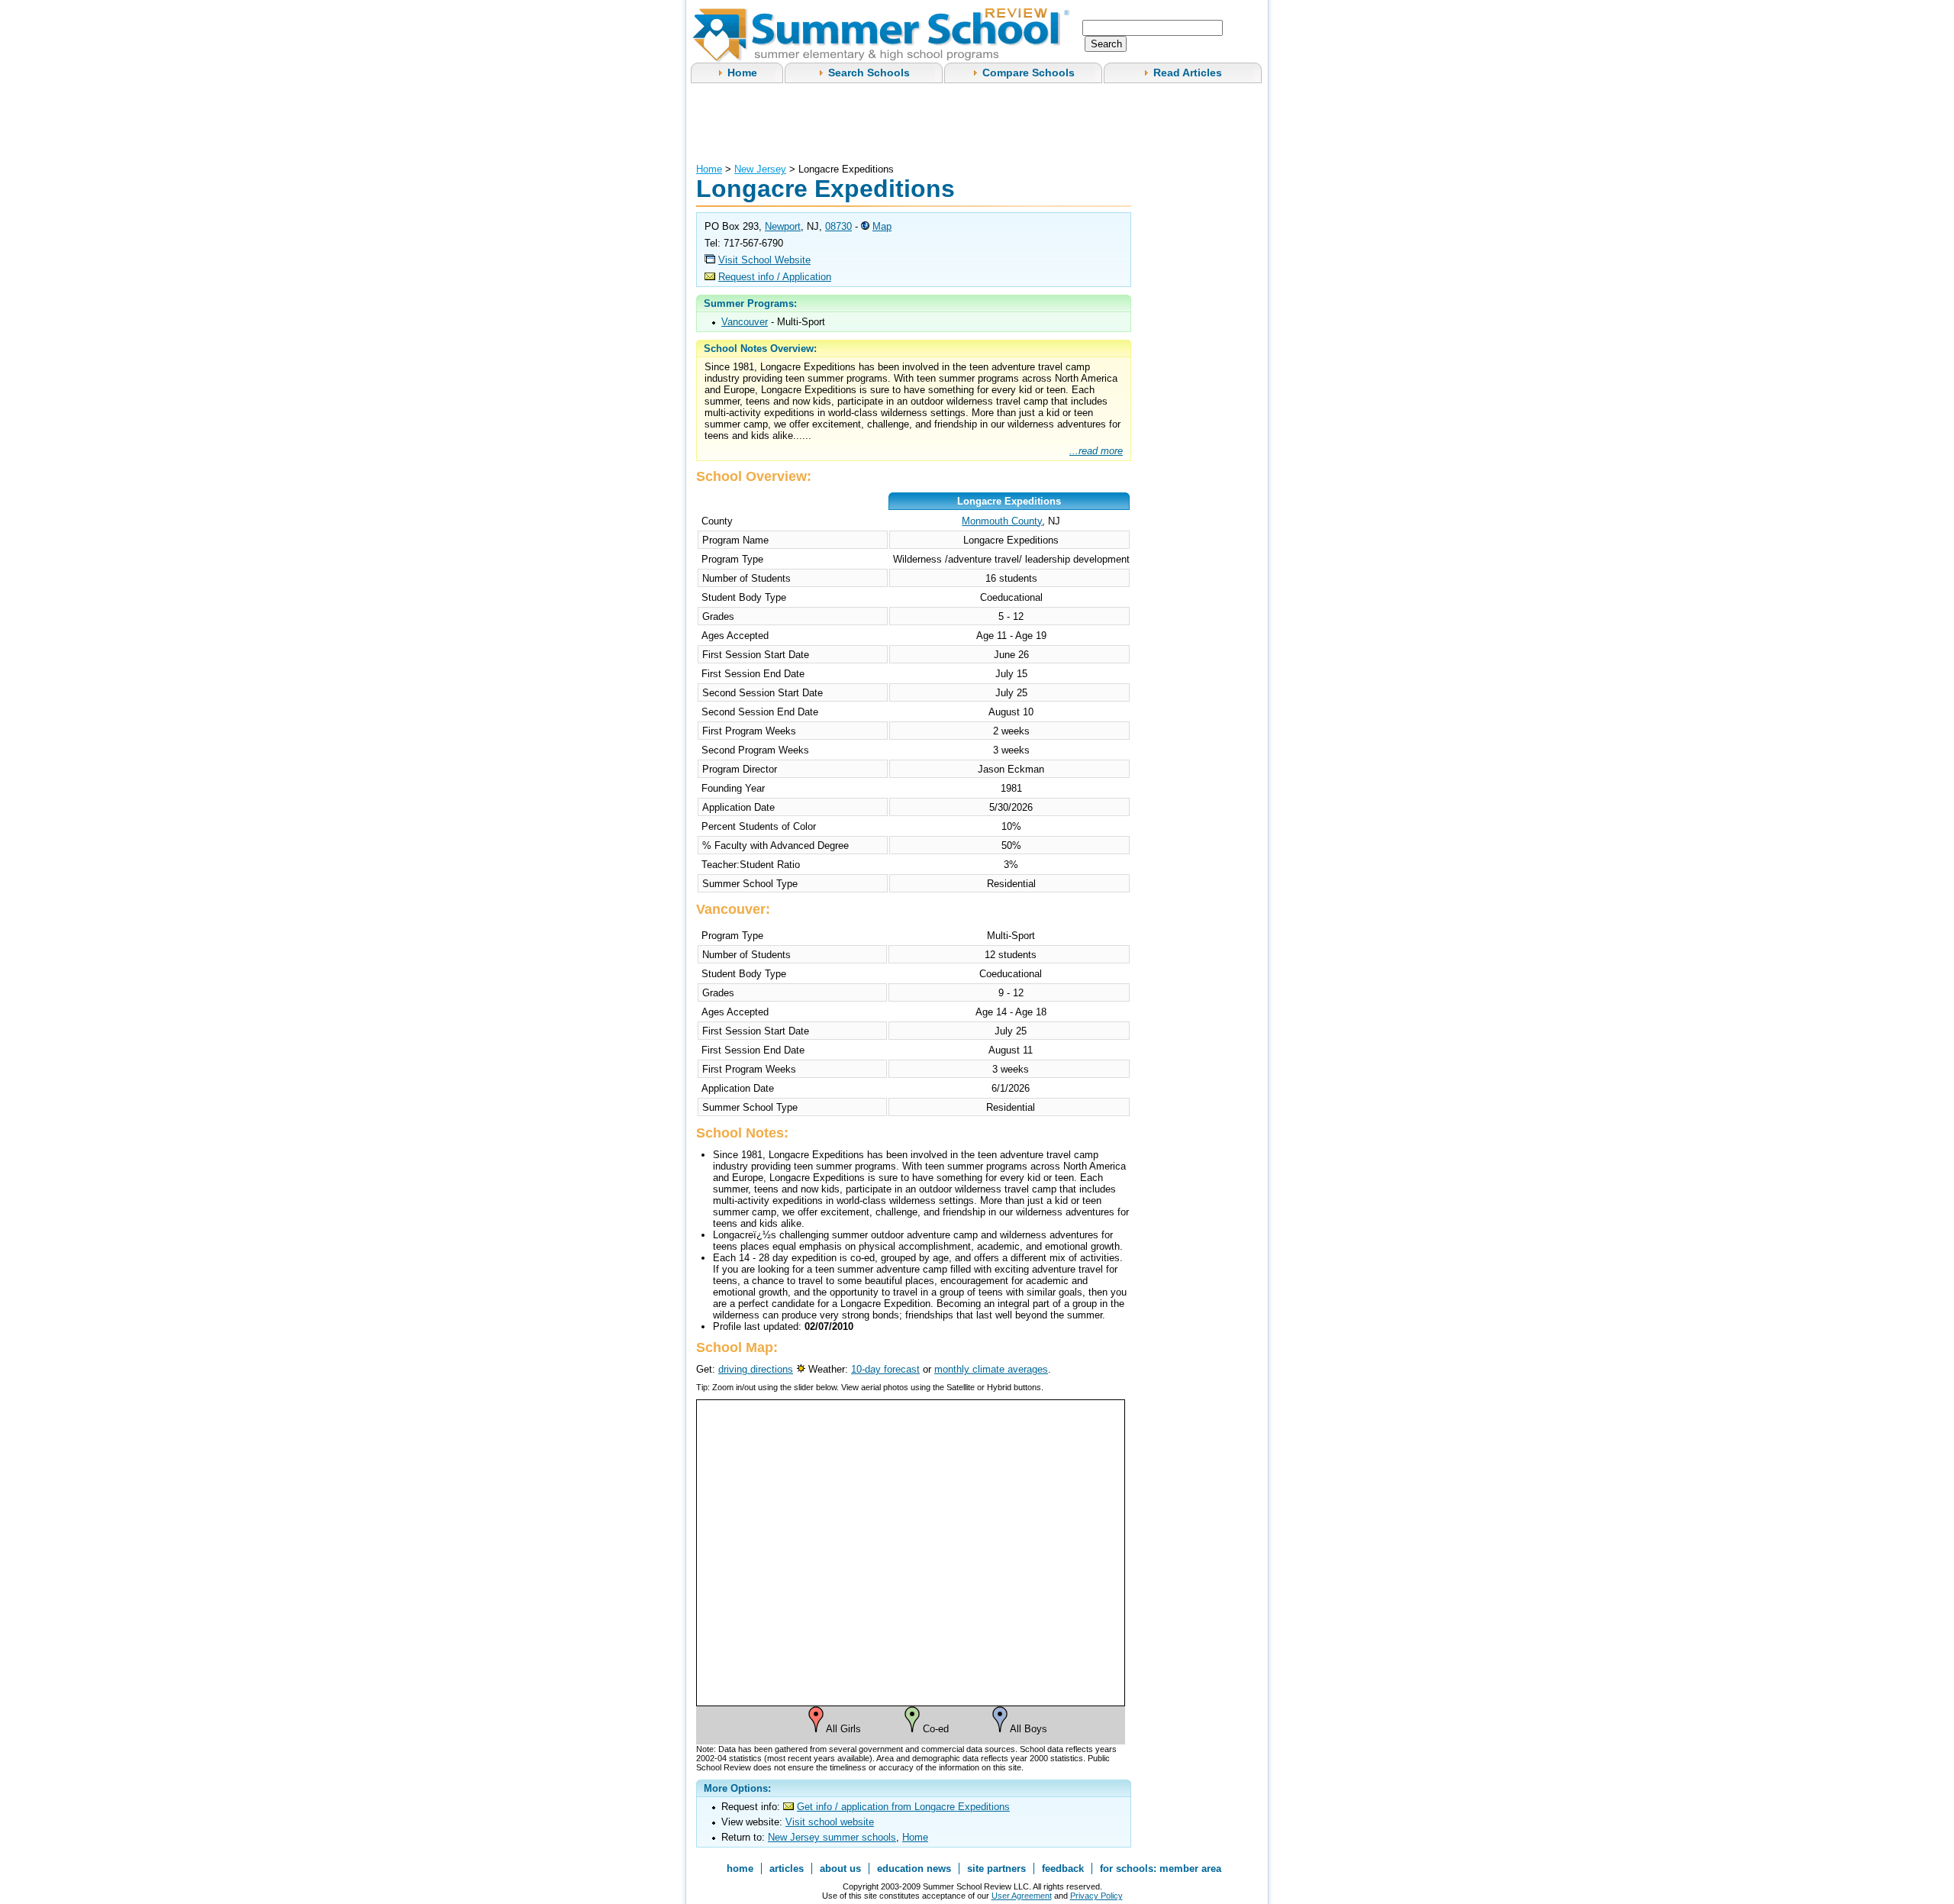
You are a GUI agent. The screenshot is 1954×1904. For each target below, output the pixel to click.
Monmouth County (1002, 521)
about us (840, 1869)
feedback (1063, 1869)
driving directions (756, 1369)
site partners (996, 1869)
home (740, 1869)
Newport (783, 226)
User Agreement (1022, 1896)
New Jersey (760, 169)
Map (882, 226)
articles (787, 1869)
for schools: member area (1161, 1869)
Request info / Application (775, 277)
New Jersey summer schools (832, 1837)
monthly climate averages (991, 1369)
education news (914, 1869)
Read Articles (1188, 73)
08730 (838, 226)
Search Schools (869, 73)
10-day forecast (885, 1369)
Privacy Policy (1096, 1896)
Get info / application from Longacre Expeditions (903, 1807)
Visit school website (830, 1822)
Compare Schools (1029, 73)
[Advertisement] (974, 121)
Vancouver (745, 322)
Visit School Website (764, 260)
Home (742, 73)
